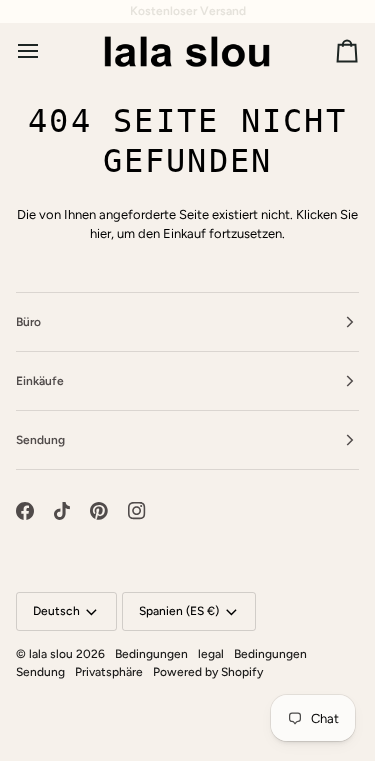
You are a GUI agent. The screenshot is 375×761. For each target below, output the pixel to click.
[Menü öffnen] (46, 51)
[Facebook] (25, 511)
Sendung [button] (40, 440)
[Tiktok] (62, 511)
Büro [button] (28, 322)
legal (211, 654)
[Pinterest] (99, 511)
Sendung (40, 672)
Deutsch (56, 611)
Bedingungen (151, 654)
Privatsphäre (109, 672)
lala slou (51, 654)
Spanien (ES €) (179, 611)
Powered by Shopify (208, 672)
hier (100, 233)
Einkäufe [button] (40, 381)
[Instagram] (137, 511)
